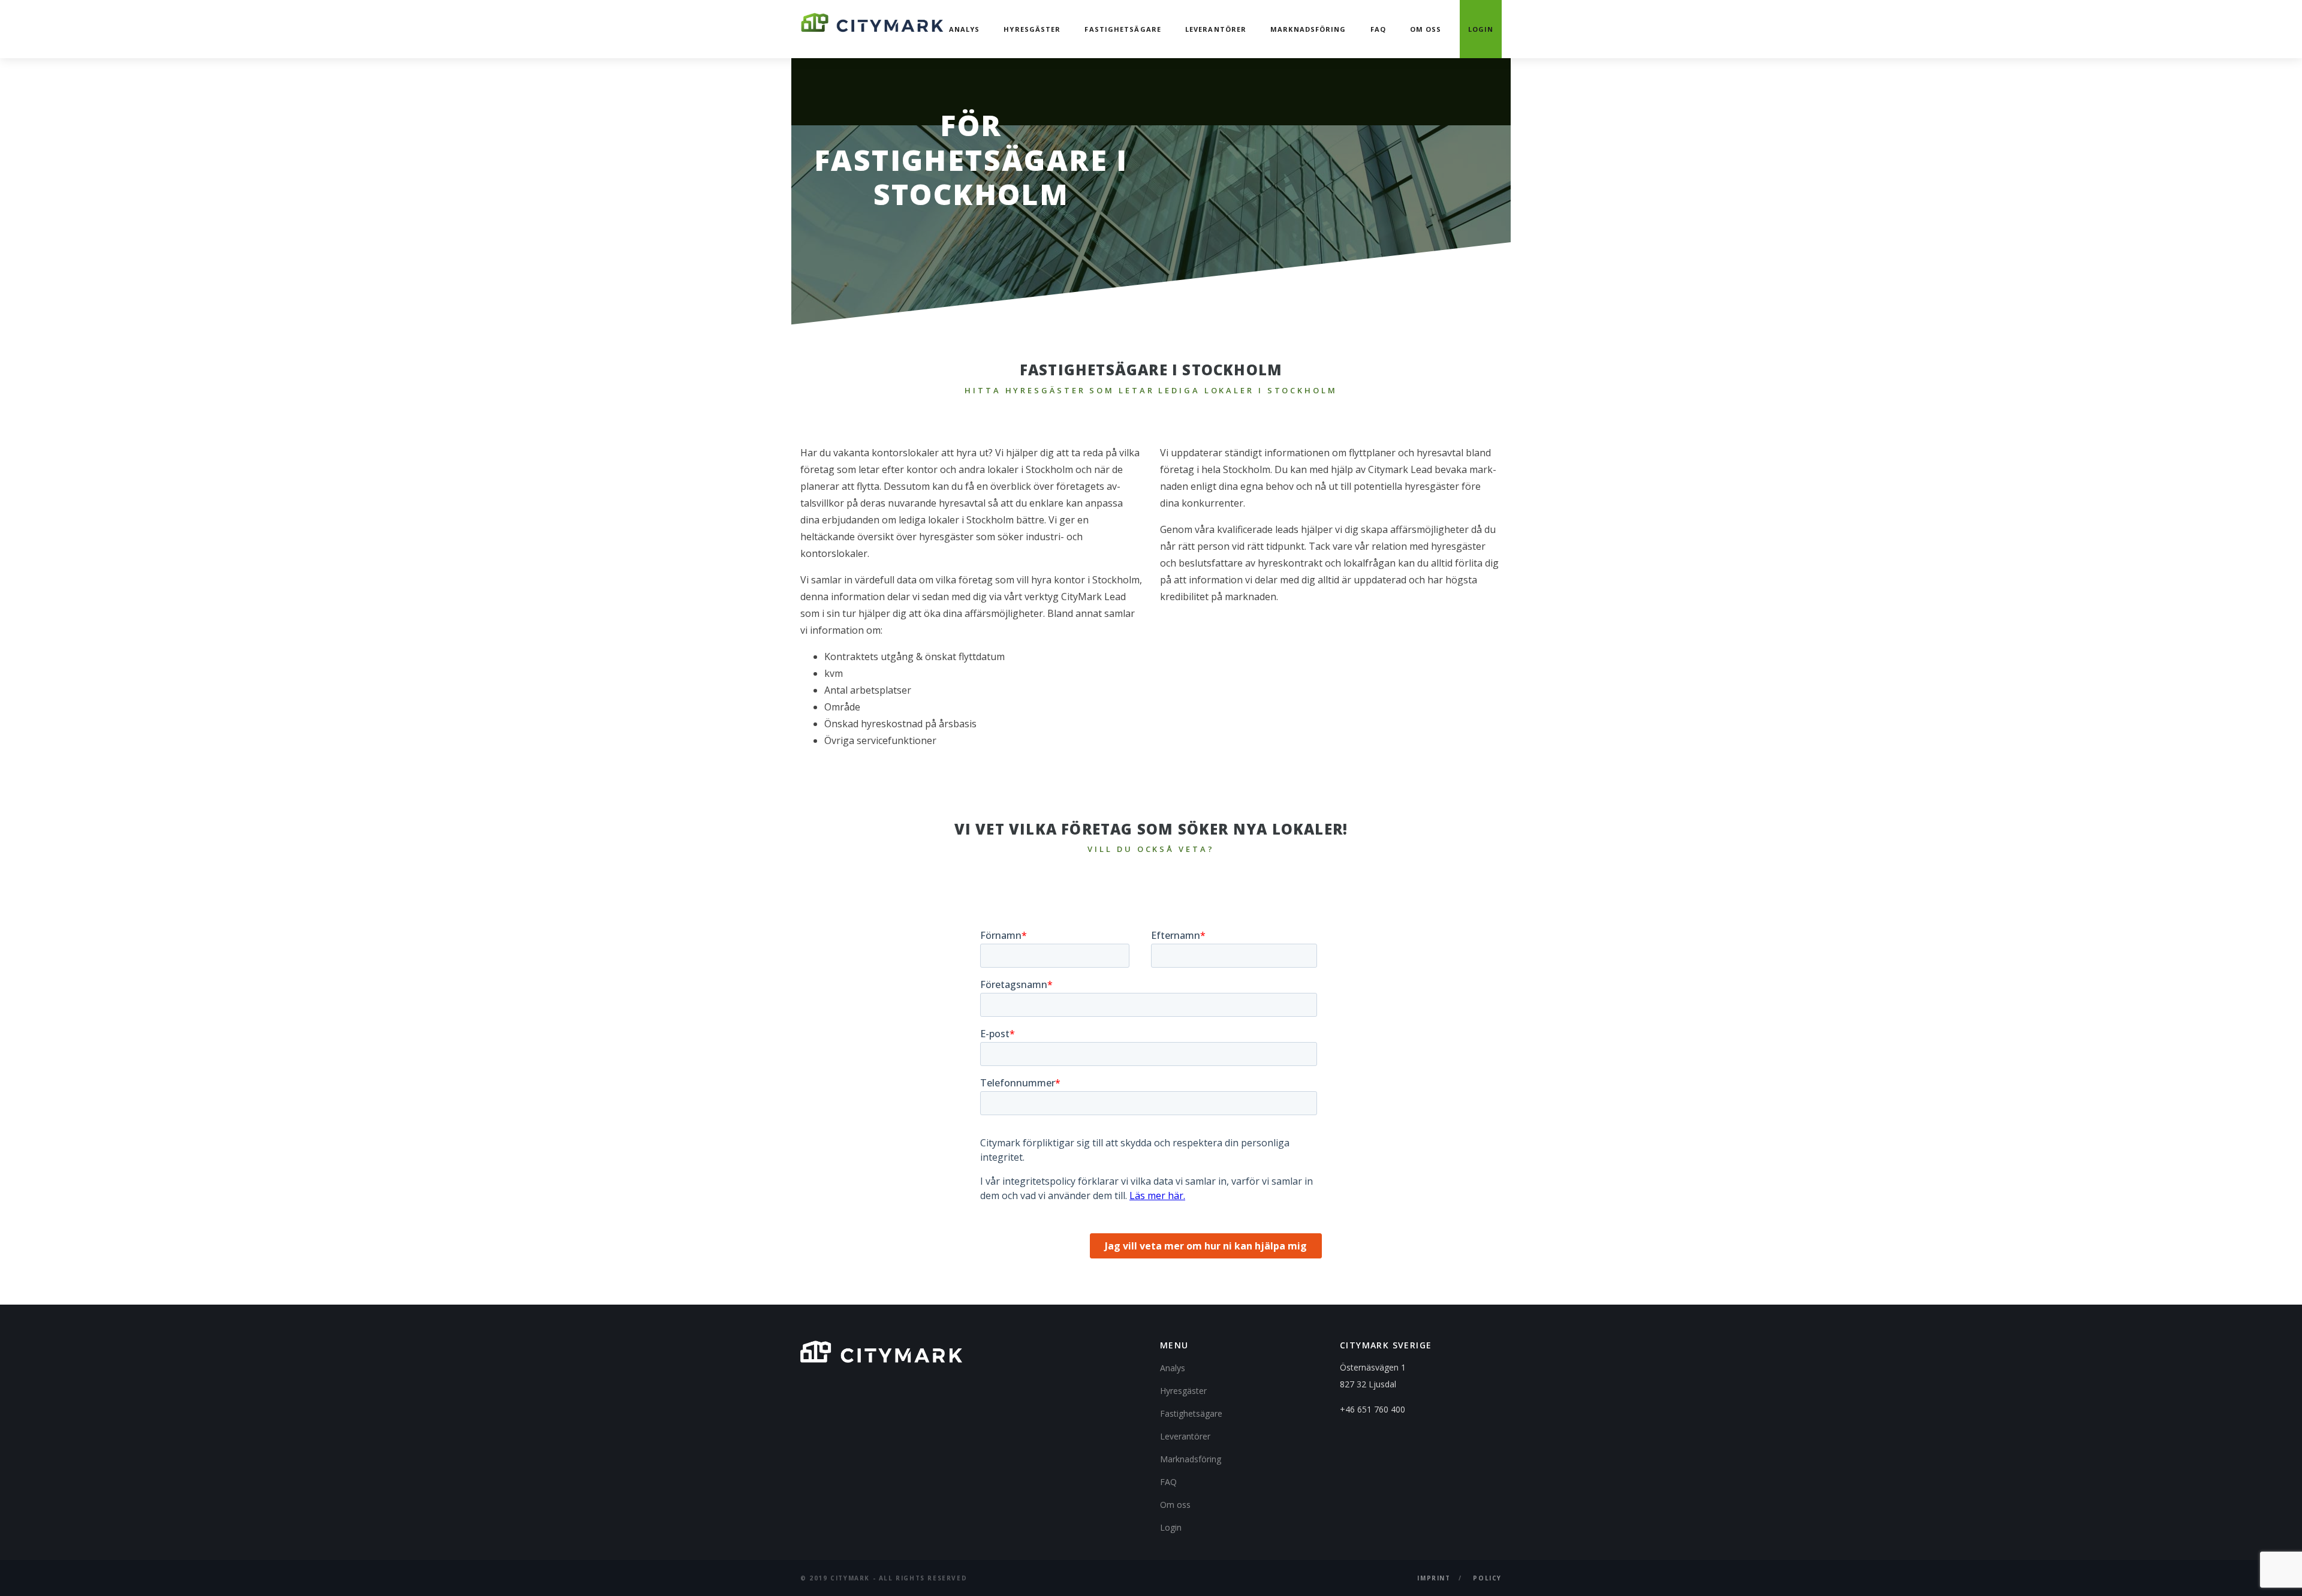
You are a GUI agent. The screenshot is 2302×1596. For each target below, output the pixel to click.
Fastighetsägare (1123, 29)
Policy (1487, 1578)
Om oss (1426, 29)
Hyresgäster (1032, 29)
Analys (965, 29)
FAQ (1378, 29)
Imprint (1434, 1578)
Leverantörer (1216, 29)
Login (1481, 29)
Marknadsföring (1308, 29)
